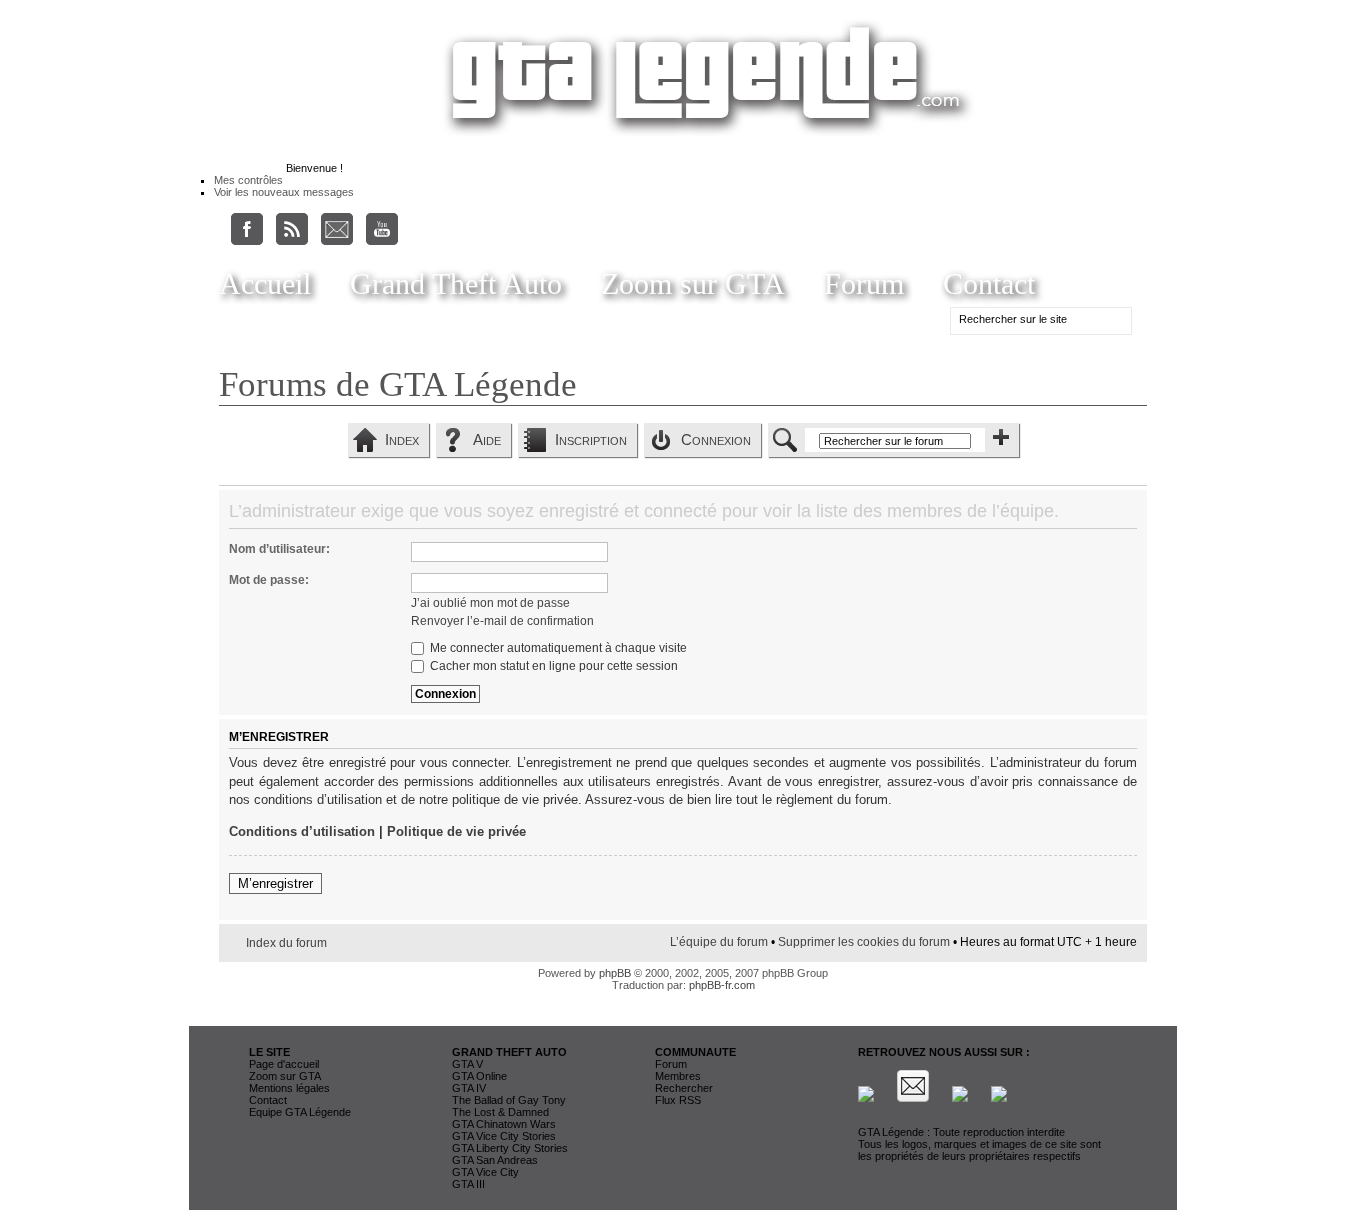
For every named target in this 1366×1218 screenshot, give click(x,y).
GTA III (468, 1184)
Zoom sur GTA (693, 283)
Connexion (716, 439)
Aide (487, 439)
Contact (989, 283)
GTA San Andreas (495, 1160)
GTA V (467, 1064)
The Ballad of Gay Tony (509, 1100)
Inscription (591, 439)
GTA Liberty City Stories (510, 1148)
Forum (864, 283)
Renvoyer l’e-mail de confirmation (502, 621)
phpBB (615, 973)
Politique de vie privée (456, 831)
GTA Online (479, 1076)
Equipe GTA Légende (300, 1112)
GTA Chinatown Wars (504, 1124)
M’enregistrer (275, 883)
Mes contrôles (248, 180)
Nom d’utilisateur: (279, 549)
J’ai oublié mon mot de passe (490, 603)
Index (402, 439)
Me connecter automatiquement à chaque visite (557, 648)
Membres (678, 1076)
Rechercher (684, 1088)
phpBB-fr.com (722, 985)
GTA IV (469, 1088)
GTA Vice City (485, 1172)
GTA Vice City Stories (504, 1136)
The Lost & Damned (500, 1112)
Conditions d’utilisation (302, 831)
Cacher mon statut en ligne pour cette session (552, 666)
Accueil (265, 283)
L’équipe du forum (719, 942)
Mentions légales (289, 1088)
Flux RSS (678, 1100)
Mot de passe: (269, 580)
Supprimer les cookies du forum (864, 942)
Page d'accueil (284, 1064)
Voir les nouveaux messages (284, 192)
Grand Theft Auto (456, 283)
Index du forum (286, 943)
